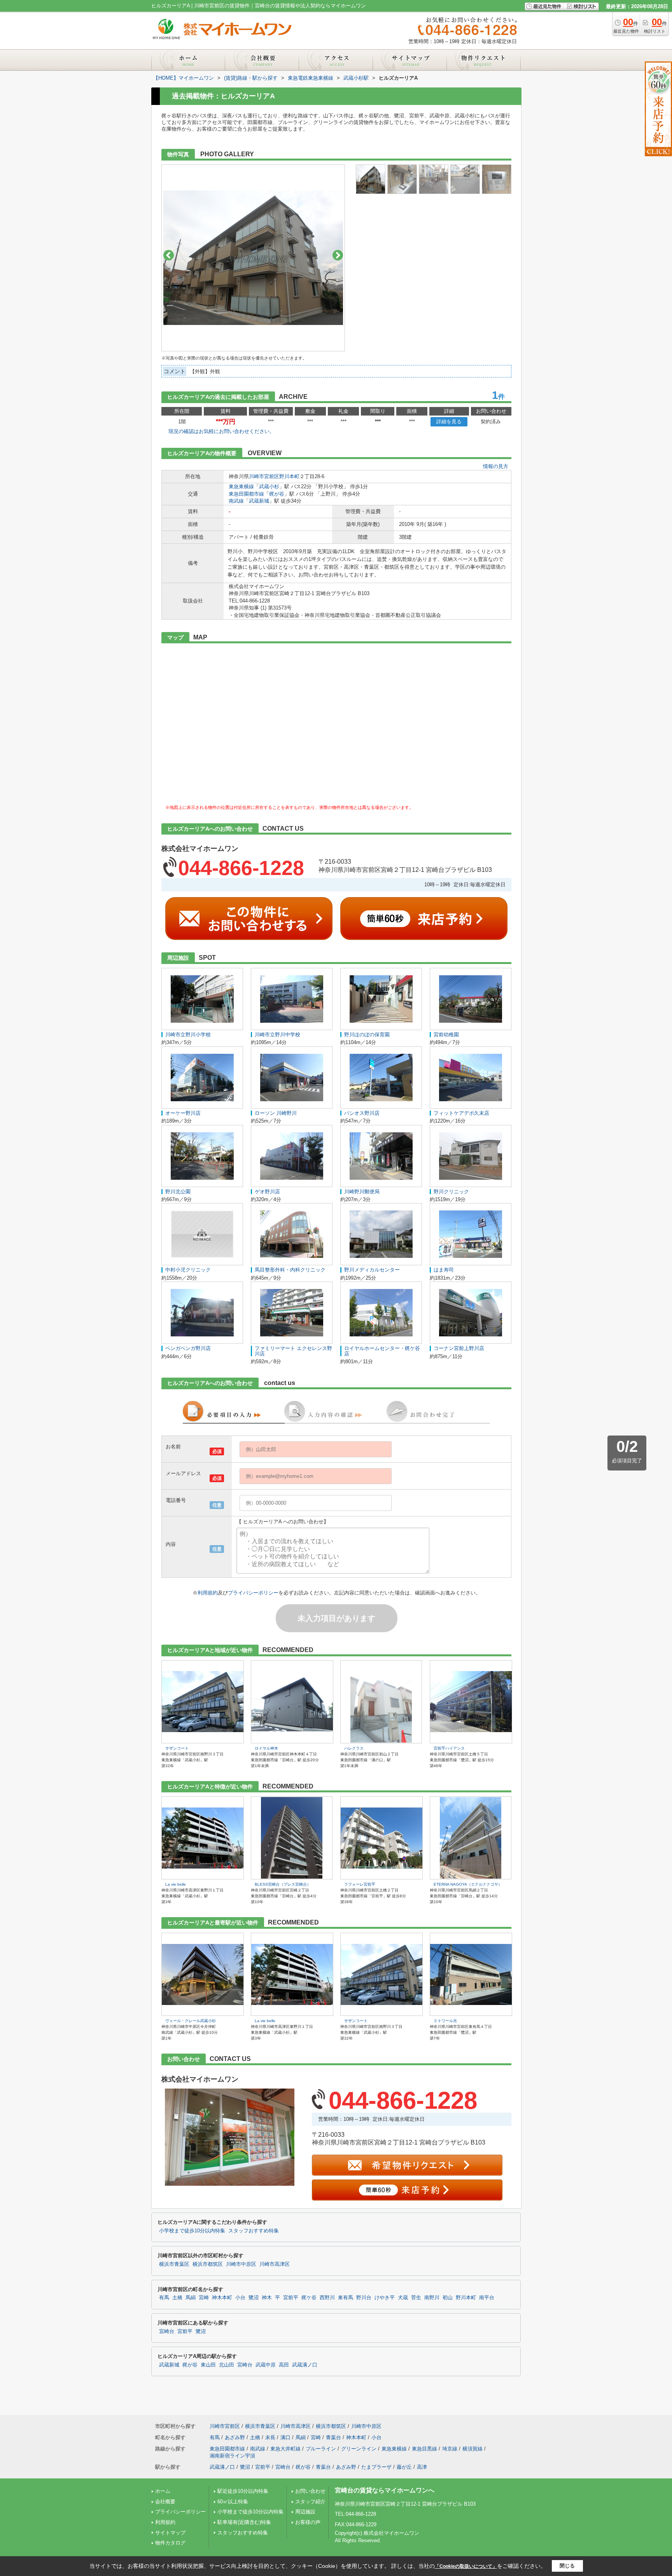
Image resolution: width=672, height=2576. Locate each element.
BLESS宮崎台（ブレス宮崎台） (283, 1884)
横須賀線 (472, 2449)
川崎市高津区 (275, 2264)
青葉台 (333, 2437)
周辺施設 (305, 2512)
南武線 (236, 501)
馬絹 (191, 2298)
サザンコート (177, 1748)
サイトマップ (170, 2533)
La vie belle (176, 1884)
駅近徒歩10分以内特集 (243, 2491)
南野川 (432, 2298)
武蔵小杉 (269, 486)
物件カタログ (170, 2543)
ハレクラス (354, 1748)
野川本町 (289, 476)
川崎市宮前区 (264, 476)
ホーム (163, 2491)
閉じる (567, 2566)
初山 (448, 2298)
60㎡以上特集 (233, 2502)
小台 (240, 2298)
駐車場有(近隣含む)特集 (244, 2522)
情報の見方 (496, 466)
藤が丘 (404, 2467)
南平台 (487, 2298)
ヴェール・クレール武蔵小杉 (191, 2021)
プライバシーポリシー (253, 1593)
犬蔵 (403, 2298)
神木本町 (222, 2298)
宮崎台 (167, 2331)
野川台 (364, 2298)
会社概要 (165, 2502)
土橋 (177, 2298)
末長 (270, 2437)
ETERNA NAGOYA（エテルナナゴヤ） (468, 1884)
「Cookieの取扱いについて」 (466, 2566)
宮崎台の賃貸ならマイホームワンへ (385, 2490)
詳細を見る (449, 422)
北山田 (227, 2365)
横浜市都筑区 (208, 2264)
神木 (267, 2298)
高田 (284, 2365)
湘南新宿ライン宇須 (232, 2456)
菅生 (416, 2298)
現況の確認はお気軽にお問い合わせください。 (221, 431)
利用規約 (208, 1593)
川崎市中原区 (241, 2264)
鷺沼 (254, 2298)
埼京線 (450, 2449)
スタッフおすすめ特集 (254, 2231)
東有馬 (346, 2298)
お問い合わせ (310, 2491)
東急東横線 (241, 486)
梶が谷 (277, 494)
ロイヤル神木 (266, 1748)
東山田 (208, 2365)
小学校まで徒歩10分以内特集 (192, 2231)
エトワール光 (445, 2021)
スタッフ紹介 (310, 2502)
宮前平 (291, 2298)
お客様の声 (308, 2522)
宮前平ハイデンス (449, 1748)
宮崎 (204, 2298)
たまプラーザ (376, 2467)
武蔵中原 (266, 2365)
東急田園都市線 (246, 494)
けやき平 (385, 2298)
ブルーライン (321, 2449)
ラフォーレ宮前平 (360, 1884)
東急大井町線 (285, 2449)
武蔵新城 (259, 501)
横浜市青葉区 (174, 2264)
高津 (422, 2467)
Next (338, 255)
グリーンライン (359, 2449)
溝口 (285, 2437)
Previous (169, 255)
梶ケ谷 (309, 2298)
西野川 (327, 2298)
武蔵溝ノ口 (305, 2365)
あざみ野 (235, 2437)
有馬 (164, 2298)
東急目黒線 (424, 2449)
